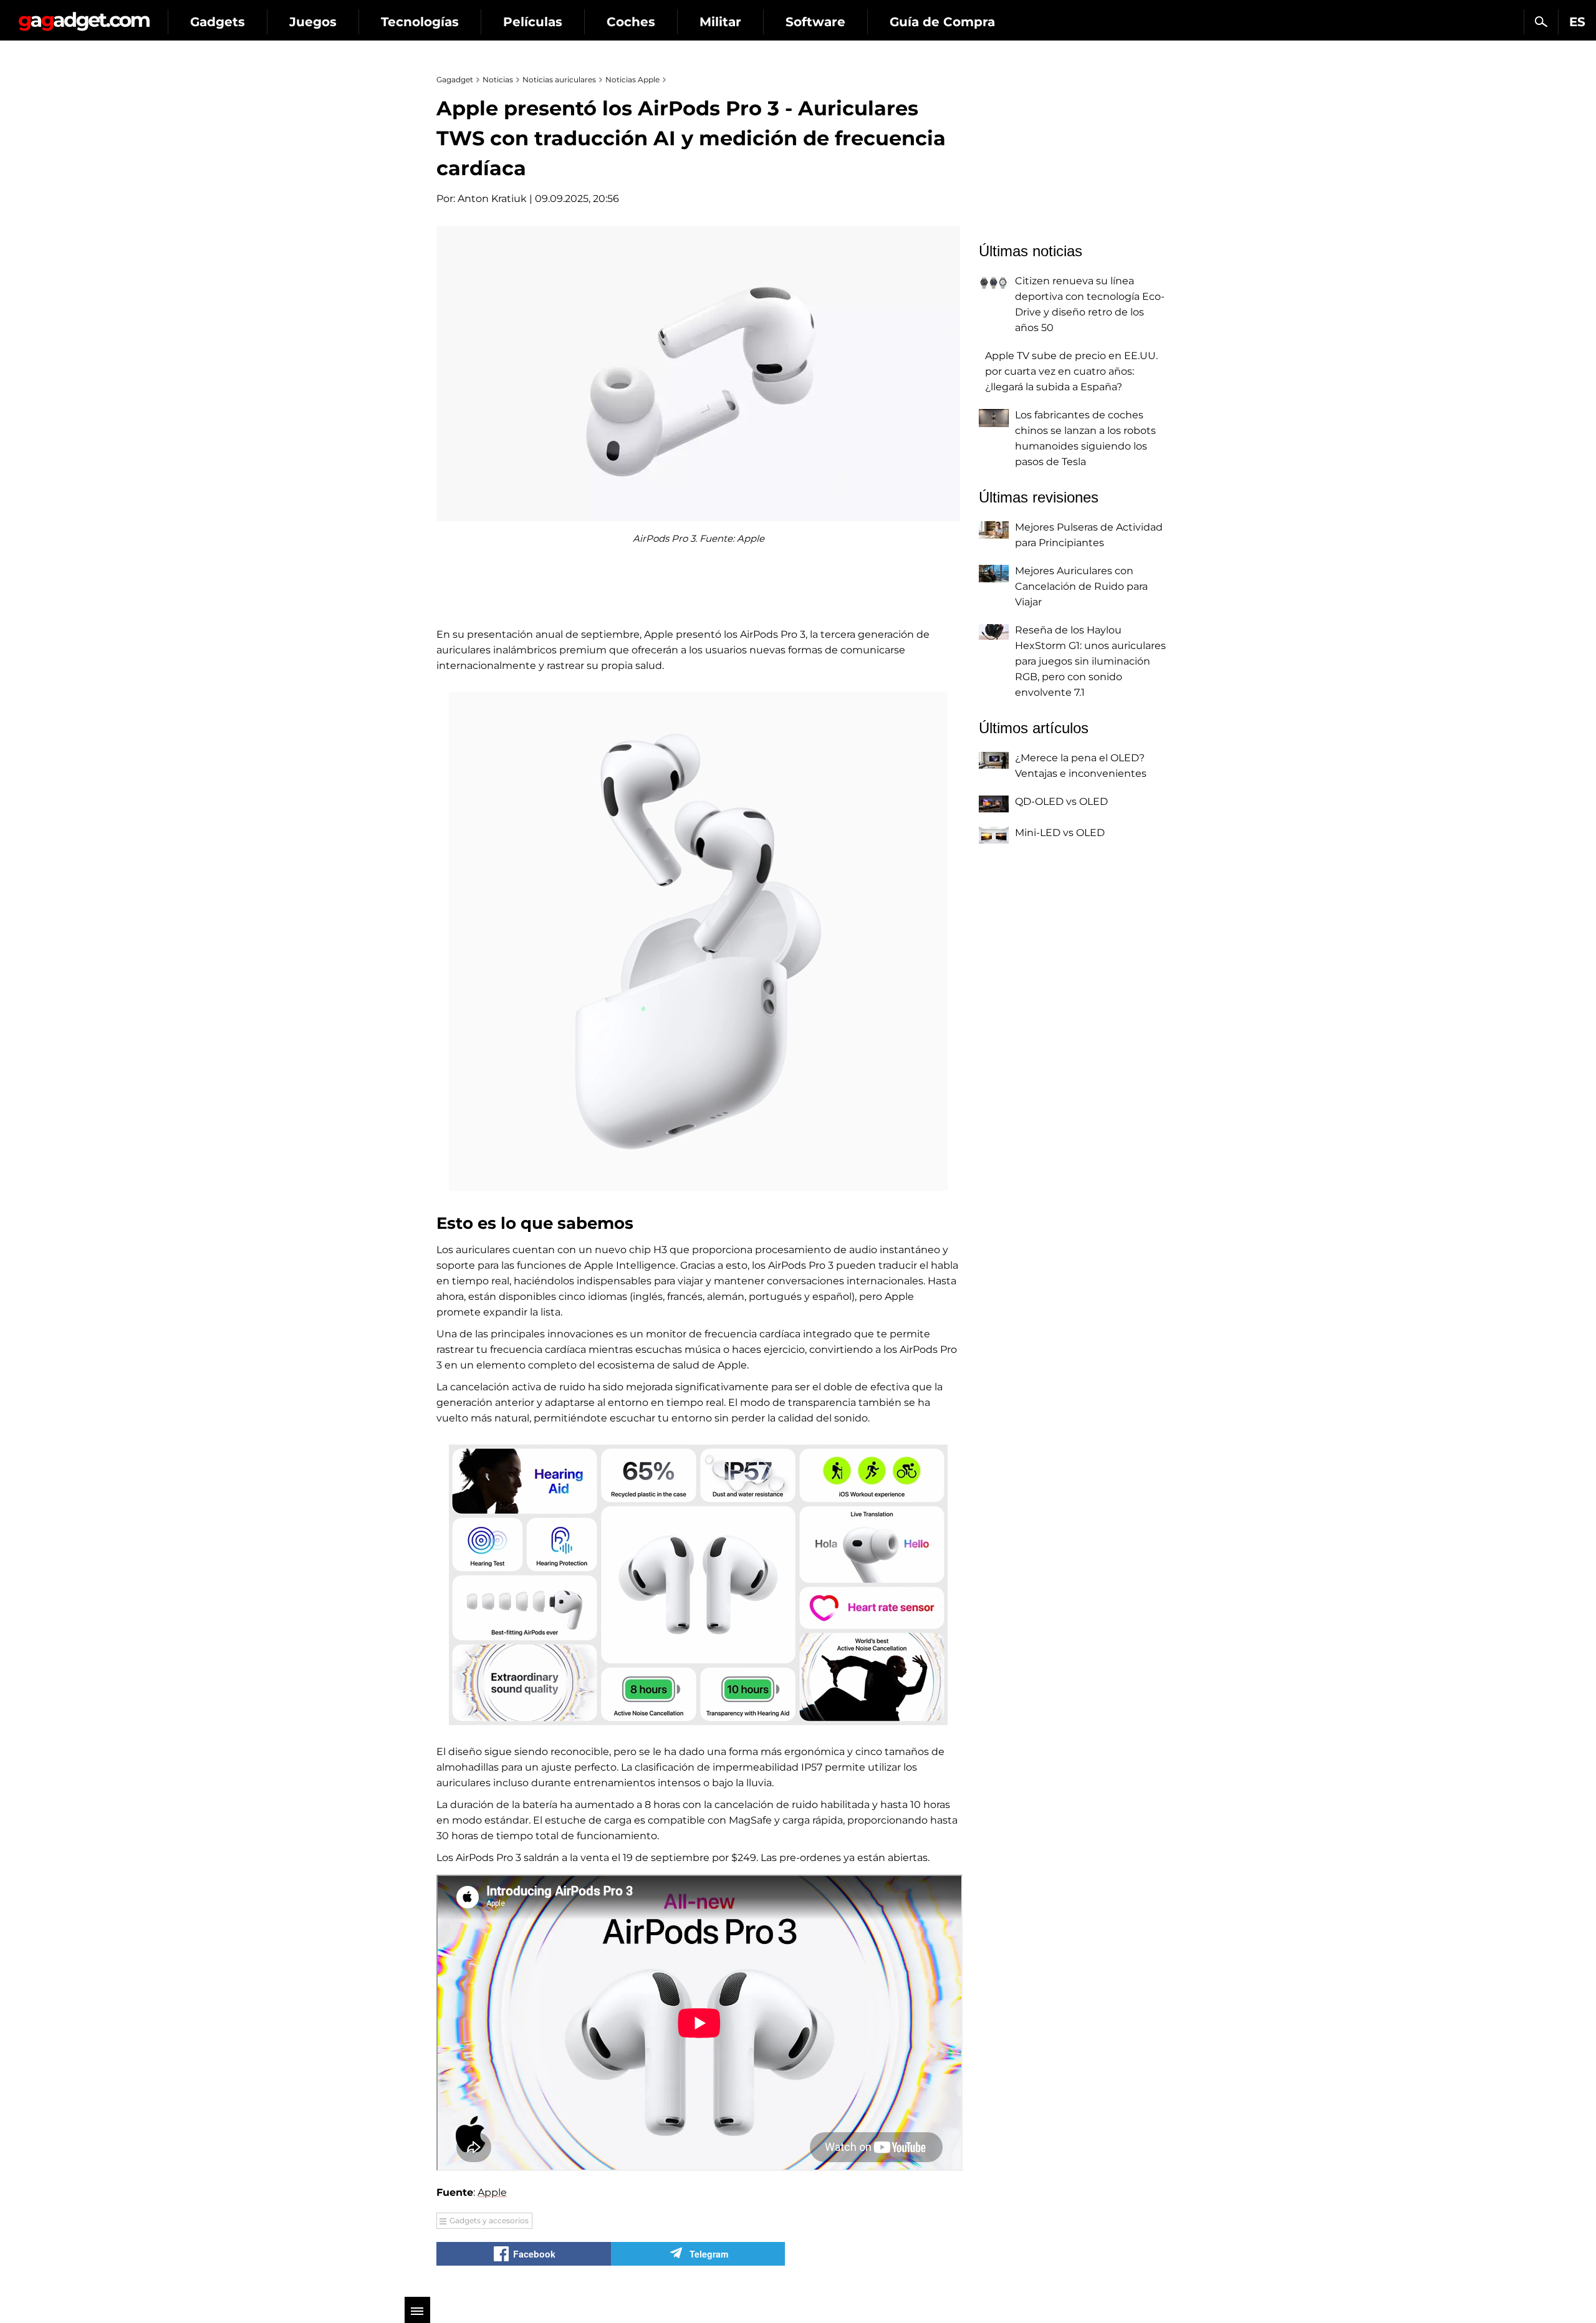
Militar (720, 22)
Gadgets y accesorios (489, 2220)
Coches (631, 22)
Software (815, 22)
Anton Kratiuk (492, 199)
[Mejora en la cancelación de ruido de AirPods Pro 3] (698, 1585)
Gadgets (218, 22)
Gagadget (84, 17)
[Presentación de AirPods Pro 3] (698, 941)
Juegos (313, 22)
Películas (533, 22)
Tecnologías (420, 22)
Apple (492, 2192)
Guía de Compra (942, 22)
